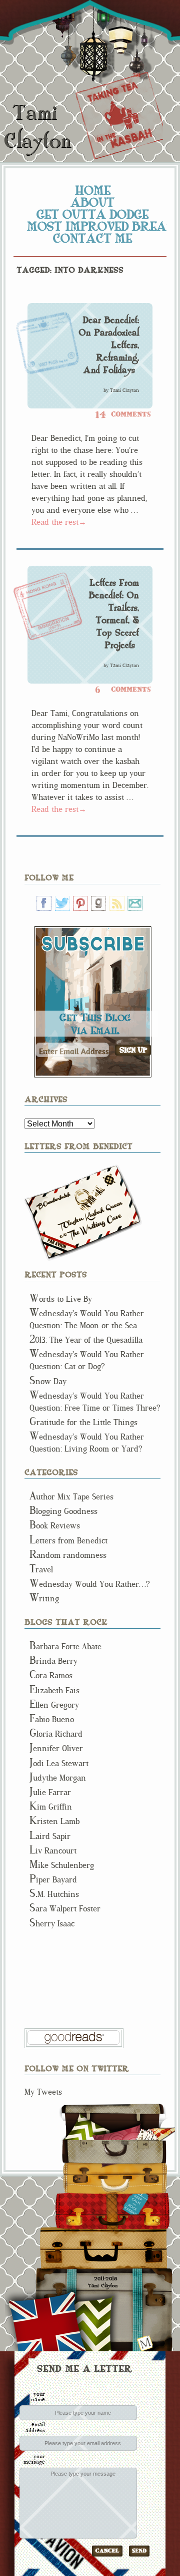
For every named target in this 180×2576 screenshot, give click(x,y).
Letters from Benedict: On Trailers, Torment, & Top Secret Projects (114, 614)
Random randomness (68, 1555)
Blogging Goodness (63, 1511)
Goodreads (98, 903)
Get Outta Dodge (92, 214)
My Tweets (43, 2092)
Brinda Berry (53, 1661)
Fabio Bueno (52, 1719)
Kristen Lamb (54, 1821)
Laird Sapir (50, 1836)
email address (35, 2427)
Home (93, 190)
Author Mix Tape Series (71, 1497)
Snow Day (48, 1381)
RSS (117, 903)
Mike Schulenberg (62, 1865)
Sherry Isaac (52, 1924)
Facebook (44, 903)
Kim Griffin (51, 1807)
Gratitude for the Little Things (83, 1422)
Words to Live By (61, 1299)
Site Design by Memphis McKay (145, 2343)
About (92, 202)
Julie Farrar (50, 1792)
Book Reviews (55, 1526)
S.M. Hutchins (54, 1894)
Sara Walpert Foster (65, 1909)
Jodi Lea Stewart (59, 1763)
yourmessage (34, 2459)
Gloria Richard (56, 1734)
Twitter (62, 903)
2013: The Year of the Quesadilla (86, 1340)
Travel (41, 1570)
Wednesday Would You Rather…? (90, 1584)
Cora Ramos (51, 1675)
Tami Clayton (37, 127)
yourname (38, 2396)
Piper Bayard (53, 1880)
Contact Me (92, 238)
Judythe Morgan (58, 1778)
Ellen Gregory (54, 1705)
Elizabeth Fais (54, 1690)
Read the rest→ (59, 522)
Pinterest (80, 903)
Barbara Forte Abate (65, 1647)
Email (135, 903)
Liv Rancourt (53, 1851)
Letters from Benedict (83, 1213)
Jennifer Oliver (56, 1748)
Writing (44, 1599)
